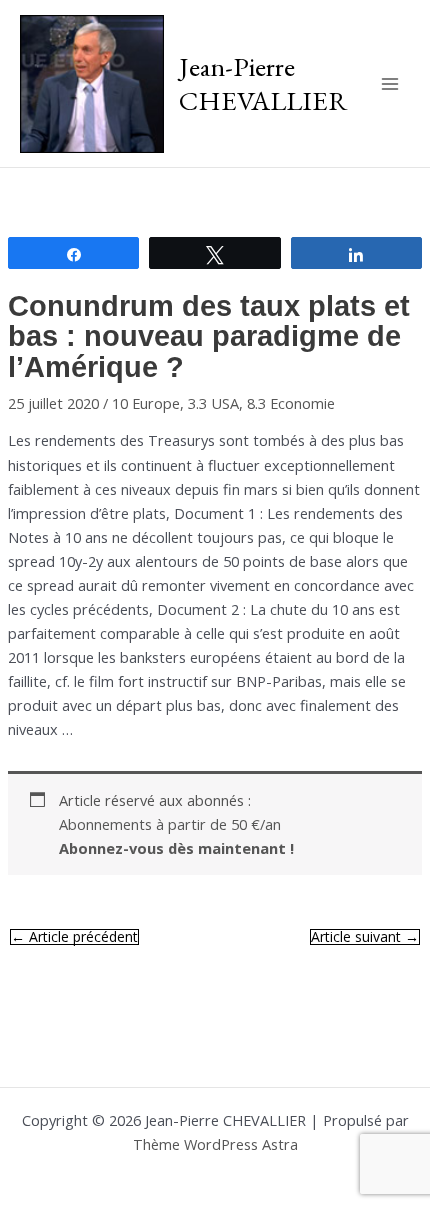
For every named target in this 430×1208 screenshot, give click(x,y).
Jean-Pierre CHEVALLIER (263, 83)
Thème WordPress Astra (215, 1144)
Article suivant (365, 937)
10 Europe (146, 403)
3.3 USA (213, 403)
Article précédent (74, 937)
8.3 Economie (291, 403)
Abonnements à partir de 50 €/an (176, 836)
